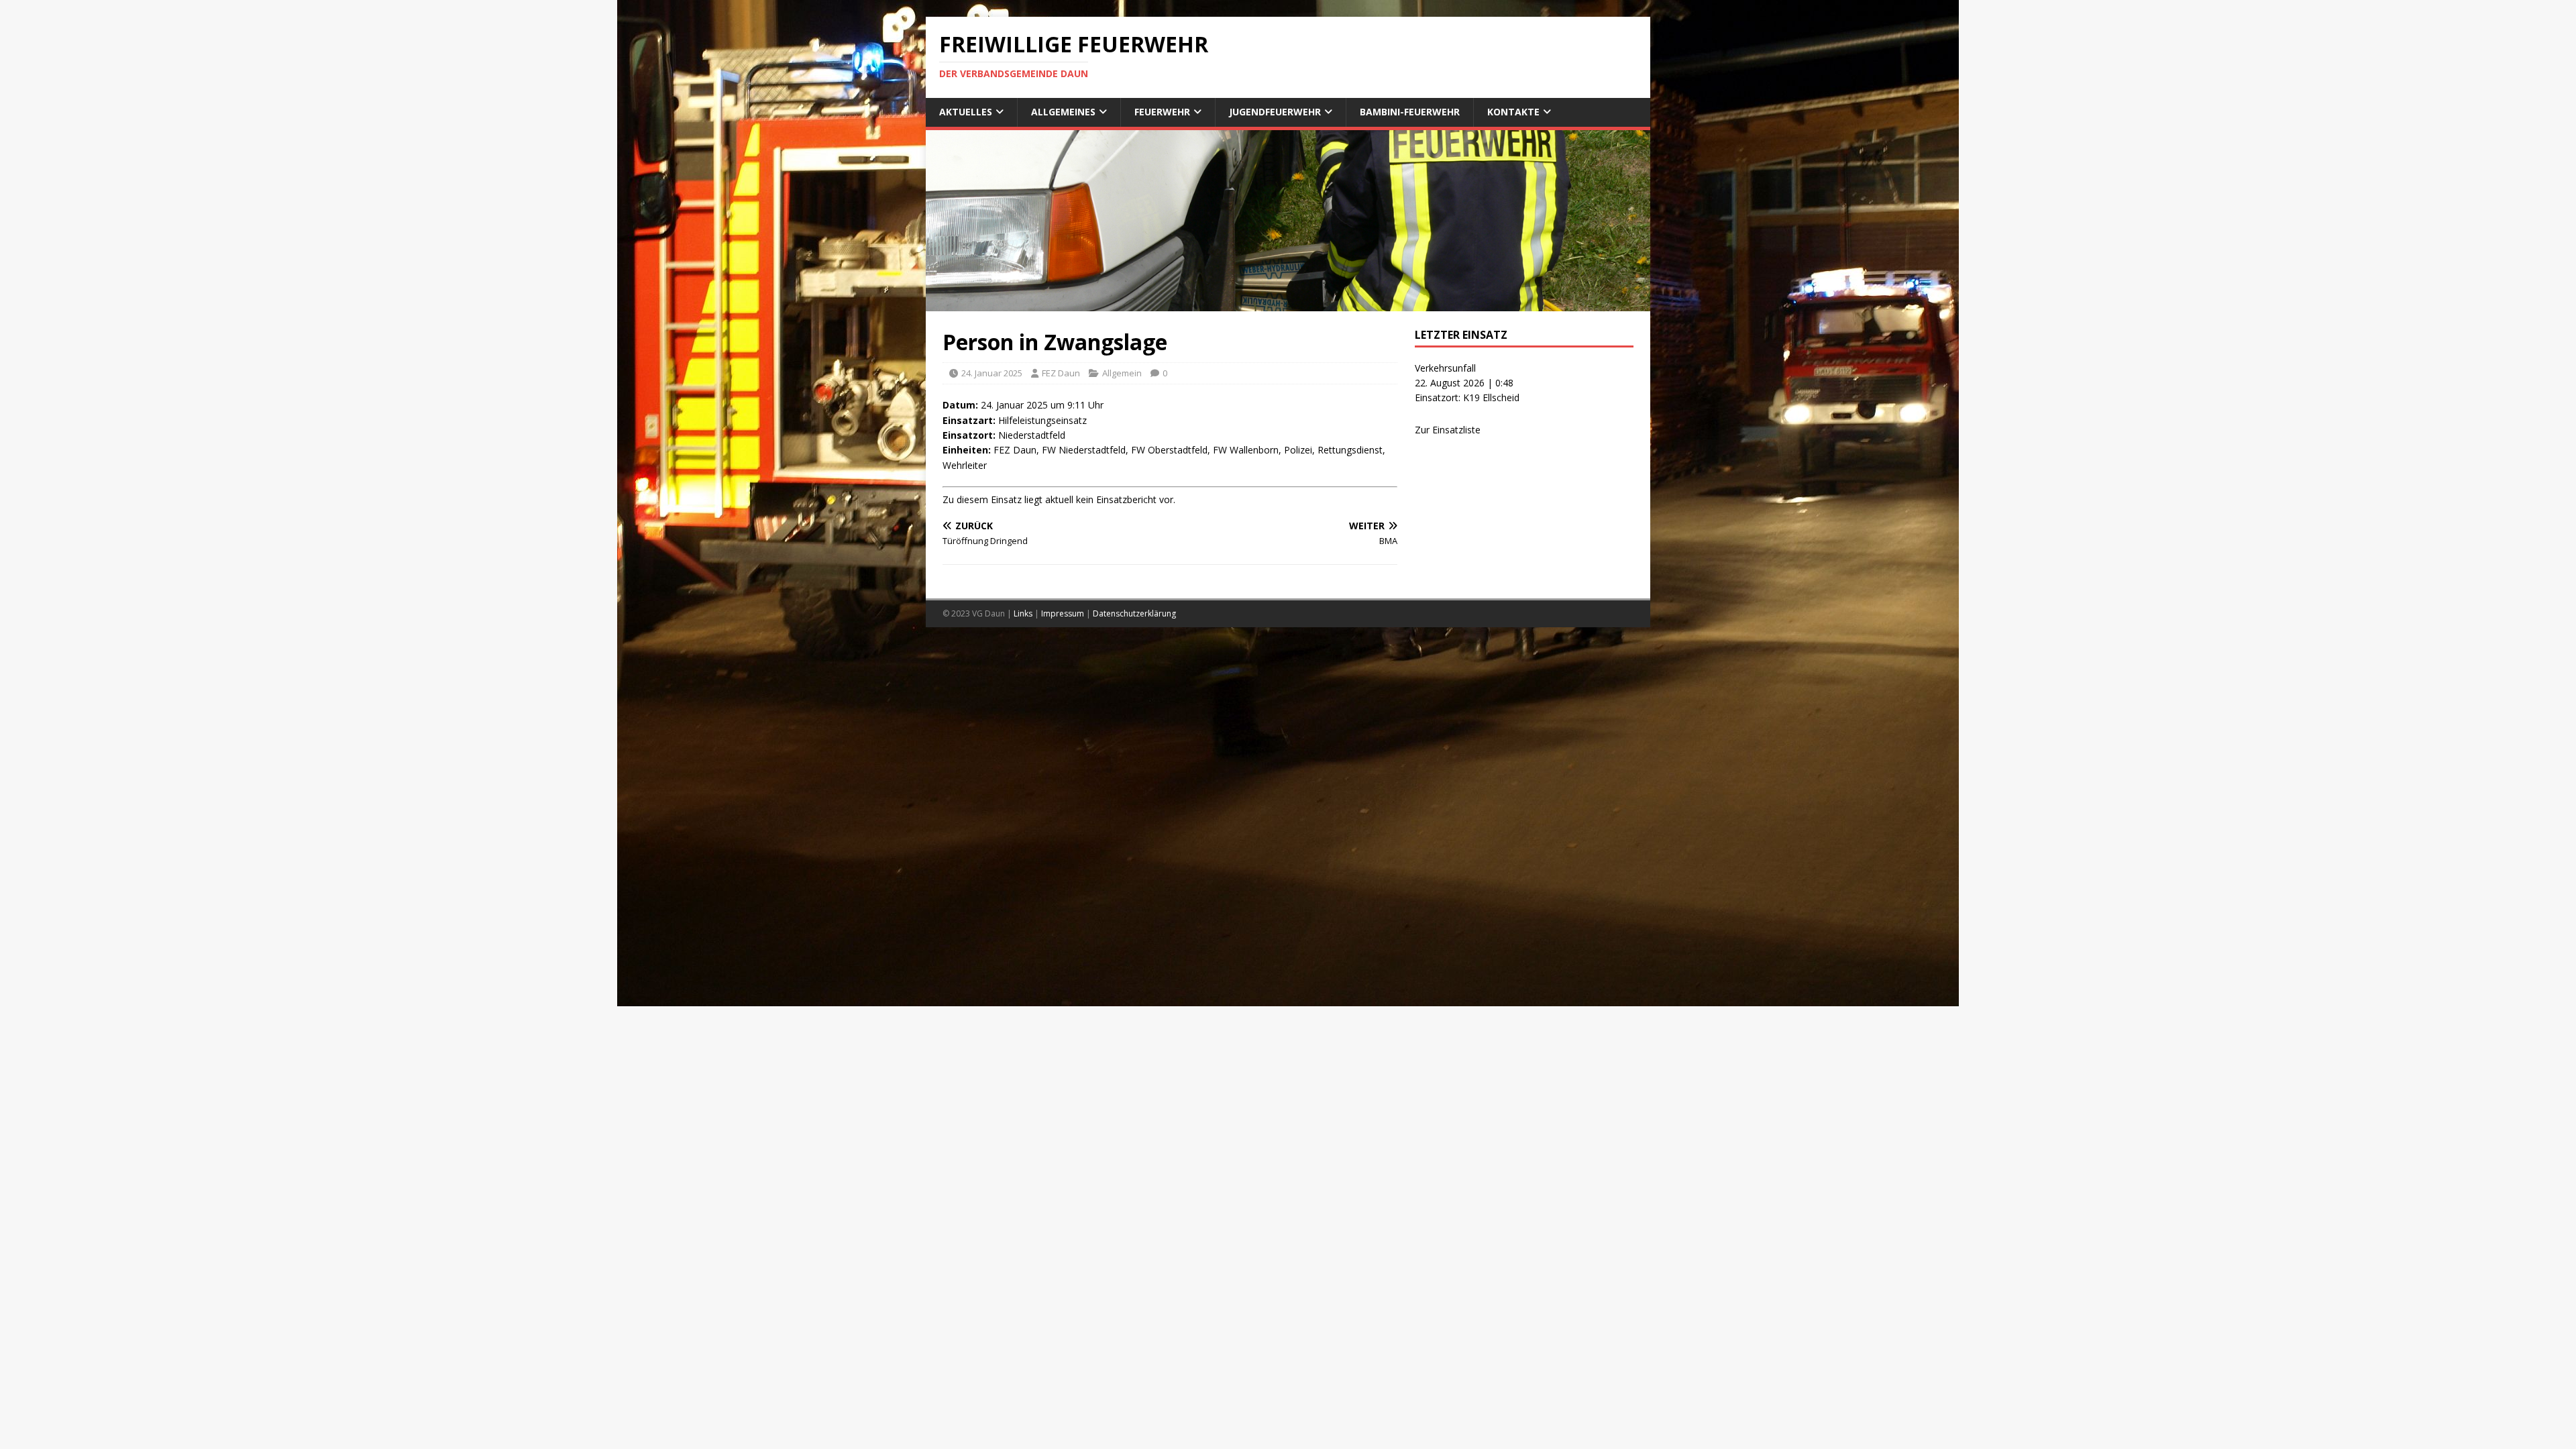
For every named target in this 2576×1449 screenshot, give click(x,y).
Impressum (1063, 613)
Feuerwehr (1162, 112)
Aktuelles (966, 112)
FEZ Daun (1061, 373)
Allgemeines (1063, 112)
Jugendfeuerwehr (1275, 112)
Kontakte (1513, 112)
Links (1023, 613)
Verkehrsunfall (1445, 368)
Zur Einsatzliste (1448, 430)
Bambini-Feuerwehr (1410, 112)
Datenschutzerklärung (1134, 613)
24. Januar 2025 (992, 373)
